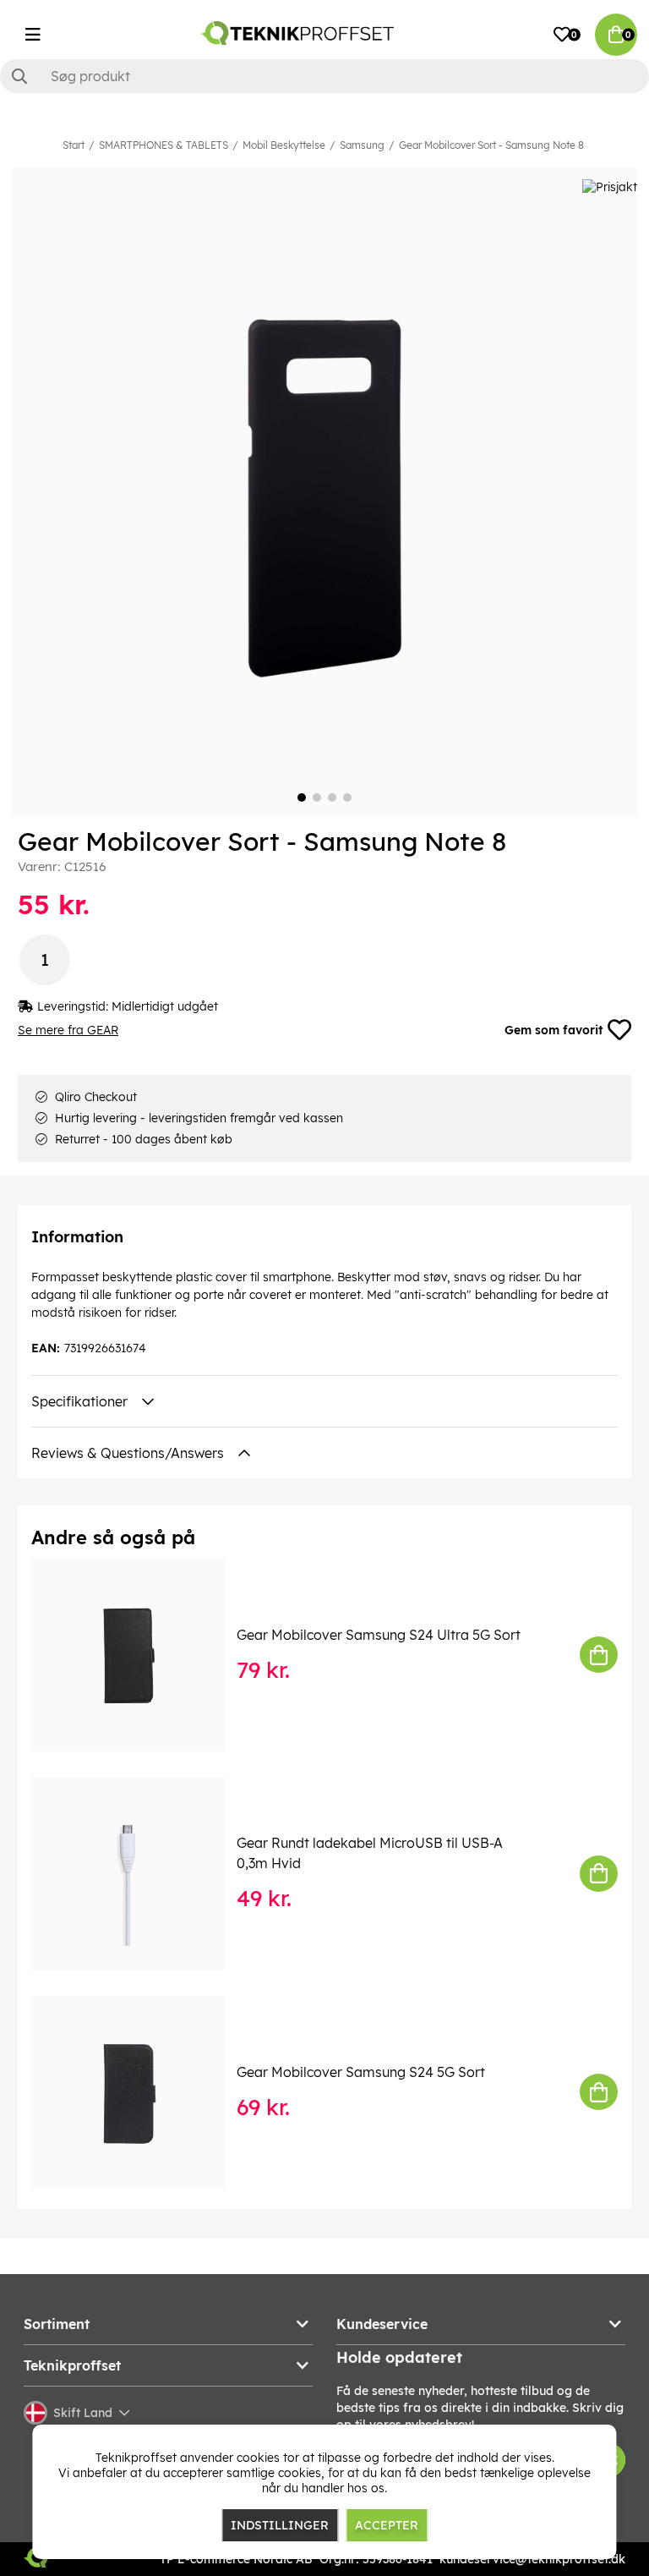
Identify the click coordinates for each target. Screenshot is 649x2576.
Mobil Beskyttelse (284, 145)
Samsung (362, 145)
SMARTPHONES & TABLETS (164, 145)
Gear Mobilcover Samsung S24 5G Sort (361, 2072)
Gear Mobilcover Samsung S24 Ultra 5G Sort (379, 1635)
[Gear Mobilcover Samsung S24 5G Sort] (140, 2093)
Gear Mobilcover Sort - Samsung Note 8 (491, 145)
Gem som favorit (554, 1030)
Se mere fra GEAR (68, 1030)
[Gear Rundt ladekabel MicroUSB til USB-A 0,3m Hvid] (140, 1874)
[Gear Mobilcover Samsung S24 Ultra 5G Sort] (140, 1655)
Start (74, 145)
